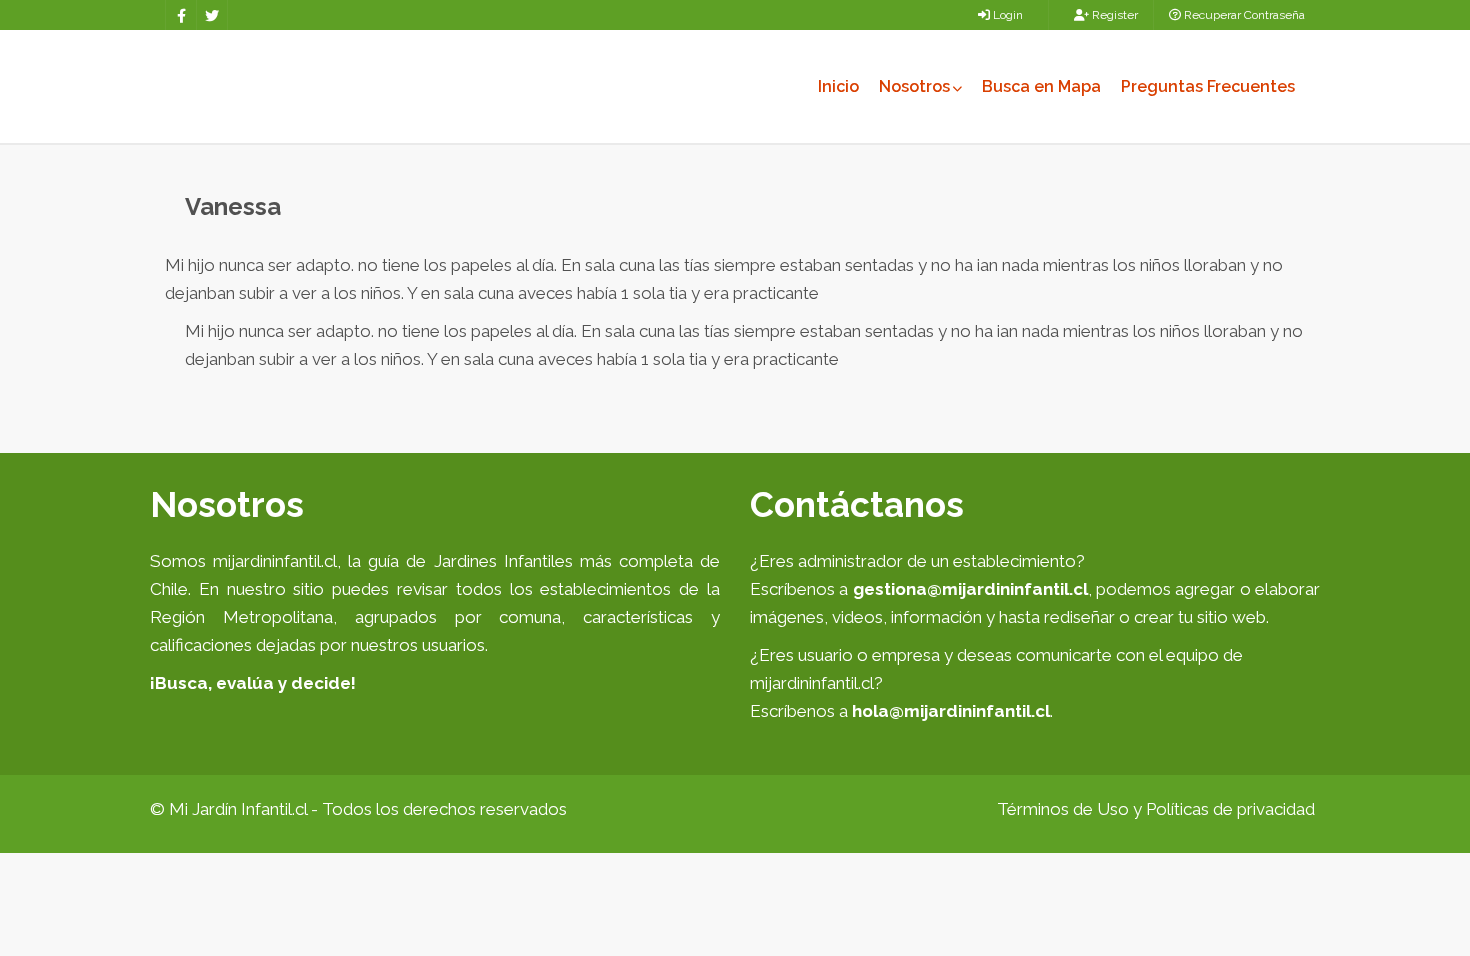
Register (1113, 15)
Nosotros (914, 86)
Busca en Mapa (1041, 86)
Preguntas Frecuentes (1208, 86)
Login (1006, 15)
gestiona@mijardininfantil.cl (970, 589)
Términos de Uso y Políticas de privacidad (1156, 809)
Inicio (838, 86)
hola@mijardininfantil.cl (951, 711)
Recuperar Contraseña (1243, 15)
